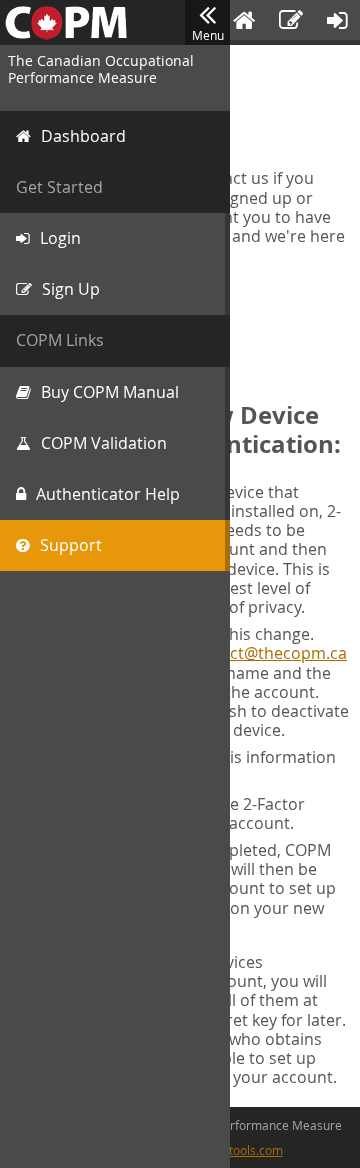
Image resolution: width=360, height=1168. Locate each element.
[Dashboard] (244, 22)
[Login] (337, 22)
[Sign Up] (291, 22)
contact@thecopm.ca (267, 653)
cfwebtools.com (239, 1150)
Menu (208, 35)
